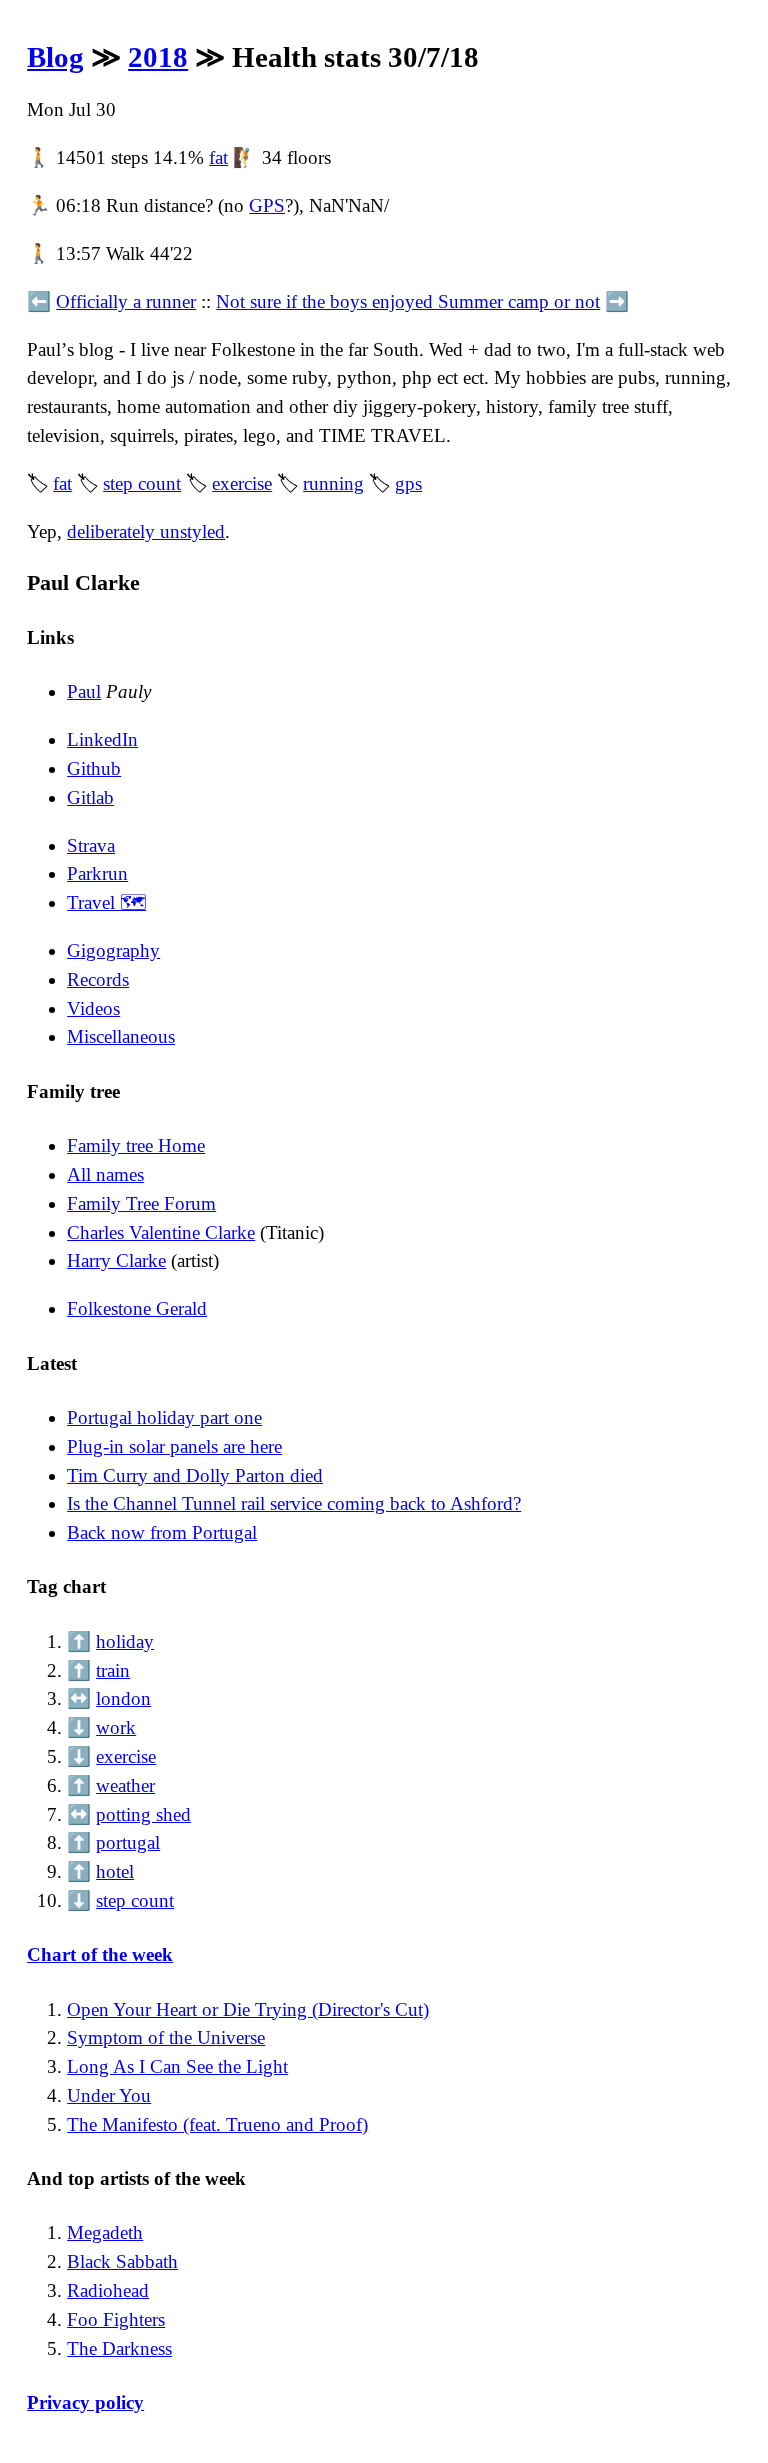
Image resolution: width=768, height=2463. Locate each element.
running (333, 483)
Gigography (113, 950)
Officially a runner (126, 301)
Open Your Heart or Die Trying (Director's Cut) (248, 2009)
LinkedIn (102, 739)
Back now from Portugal (162, 1532)
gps (408, 483)
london (123, 1698)
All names (105, 1174)
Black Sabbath (122, 2261)
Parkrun (97, 873)
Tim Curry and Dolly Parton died (195, 1475)
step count (142, 483)
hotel (115, 1871)
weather (125, 1785)
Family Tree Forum (141, 1203)
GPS (267, 205)
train (113, 1670)
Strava (91, 845)
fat (218, 157)
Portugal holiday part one (164, 1417)
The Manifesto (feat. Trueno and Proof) (217, 2124)
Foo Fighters (116, 2319)
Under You (109, 2095)
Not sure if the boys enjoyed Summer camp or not (408, 301)
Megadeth (105, 2232)
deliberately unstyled (146, 531)
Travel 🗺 (106, 902)
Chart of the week (100, 1954)
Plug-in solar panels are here (174, 1446)
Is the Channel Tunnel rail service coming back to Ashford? (294, 1503)
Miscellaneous (121, 1036)
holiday (125, 1641)
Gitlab (90, 797)
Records (98, 979)
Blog (55, 57)
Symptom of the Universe (166, 2037)
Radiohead (108, 2290)
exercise (242, 483)
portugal (128, 1842)
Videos (93, 1008)
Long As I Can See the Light (177, 2066)
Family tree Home (136, 1145)
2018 (158, 57)
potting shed (143, 1814)
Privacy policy (85, 2402)
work (116, 1727)
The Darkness (119, 2348)
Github (94, 768)
